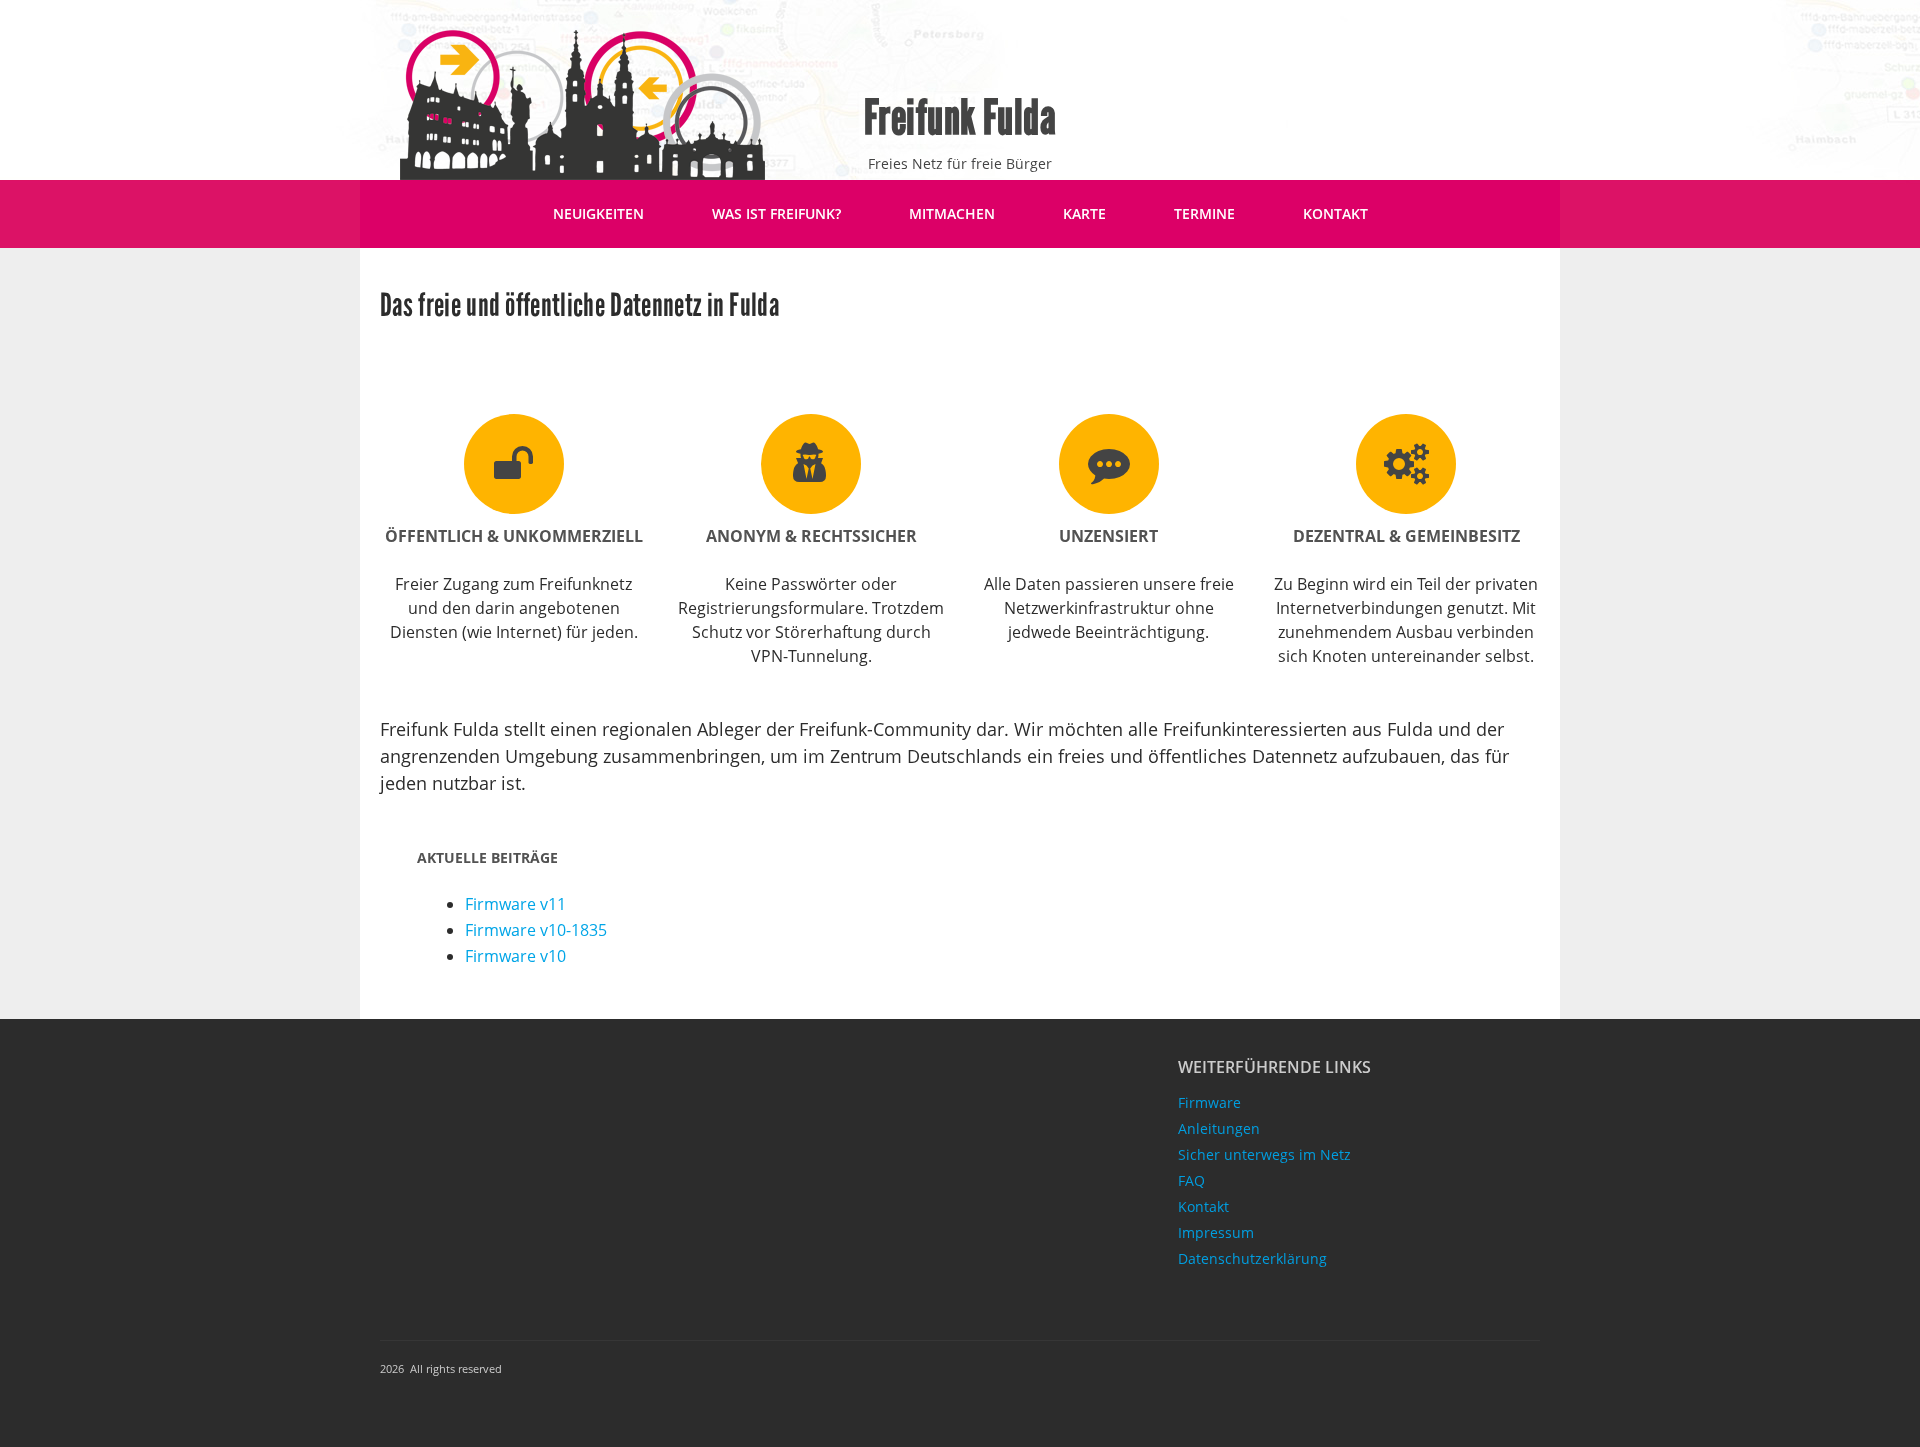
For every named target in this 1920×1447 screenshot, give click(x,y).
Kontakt (1335, 213)
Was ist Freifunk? (776, 213)
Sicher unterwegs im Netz (1264, 1154)
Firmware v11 (515, 904)
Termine (1204, 213)
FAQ (1191, 1180)
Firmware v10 (515, 956)
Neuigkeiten (598, 213)
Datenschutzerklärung (1252, 1258)
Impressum (1216, 1232)
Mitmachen (952, 213)
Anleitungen (1219, 1128)
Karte (1084, 213)
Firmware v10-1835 (536, 930)
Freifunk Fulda (960, 118)
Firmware (1209, 1102)
